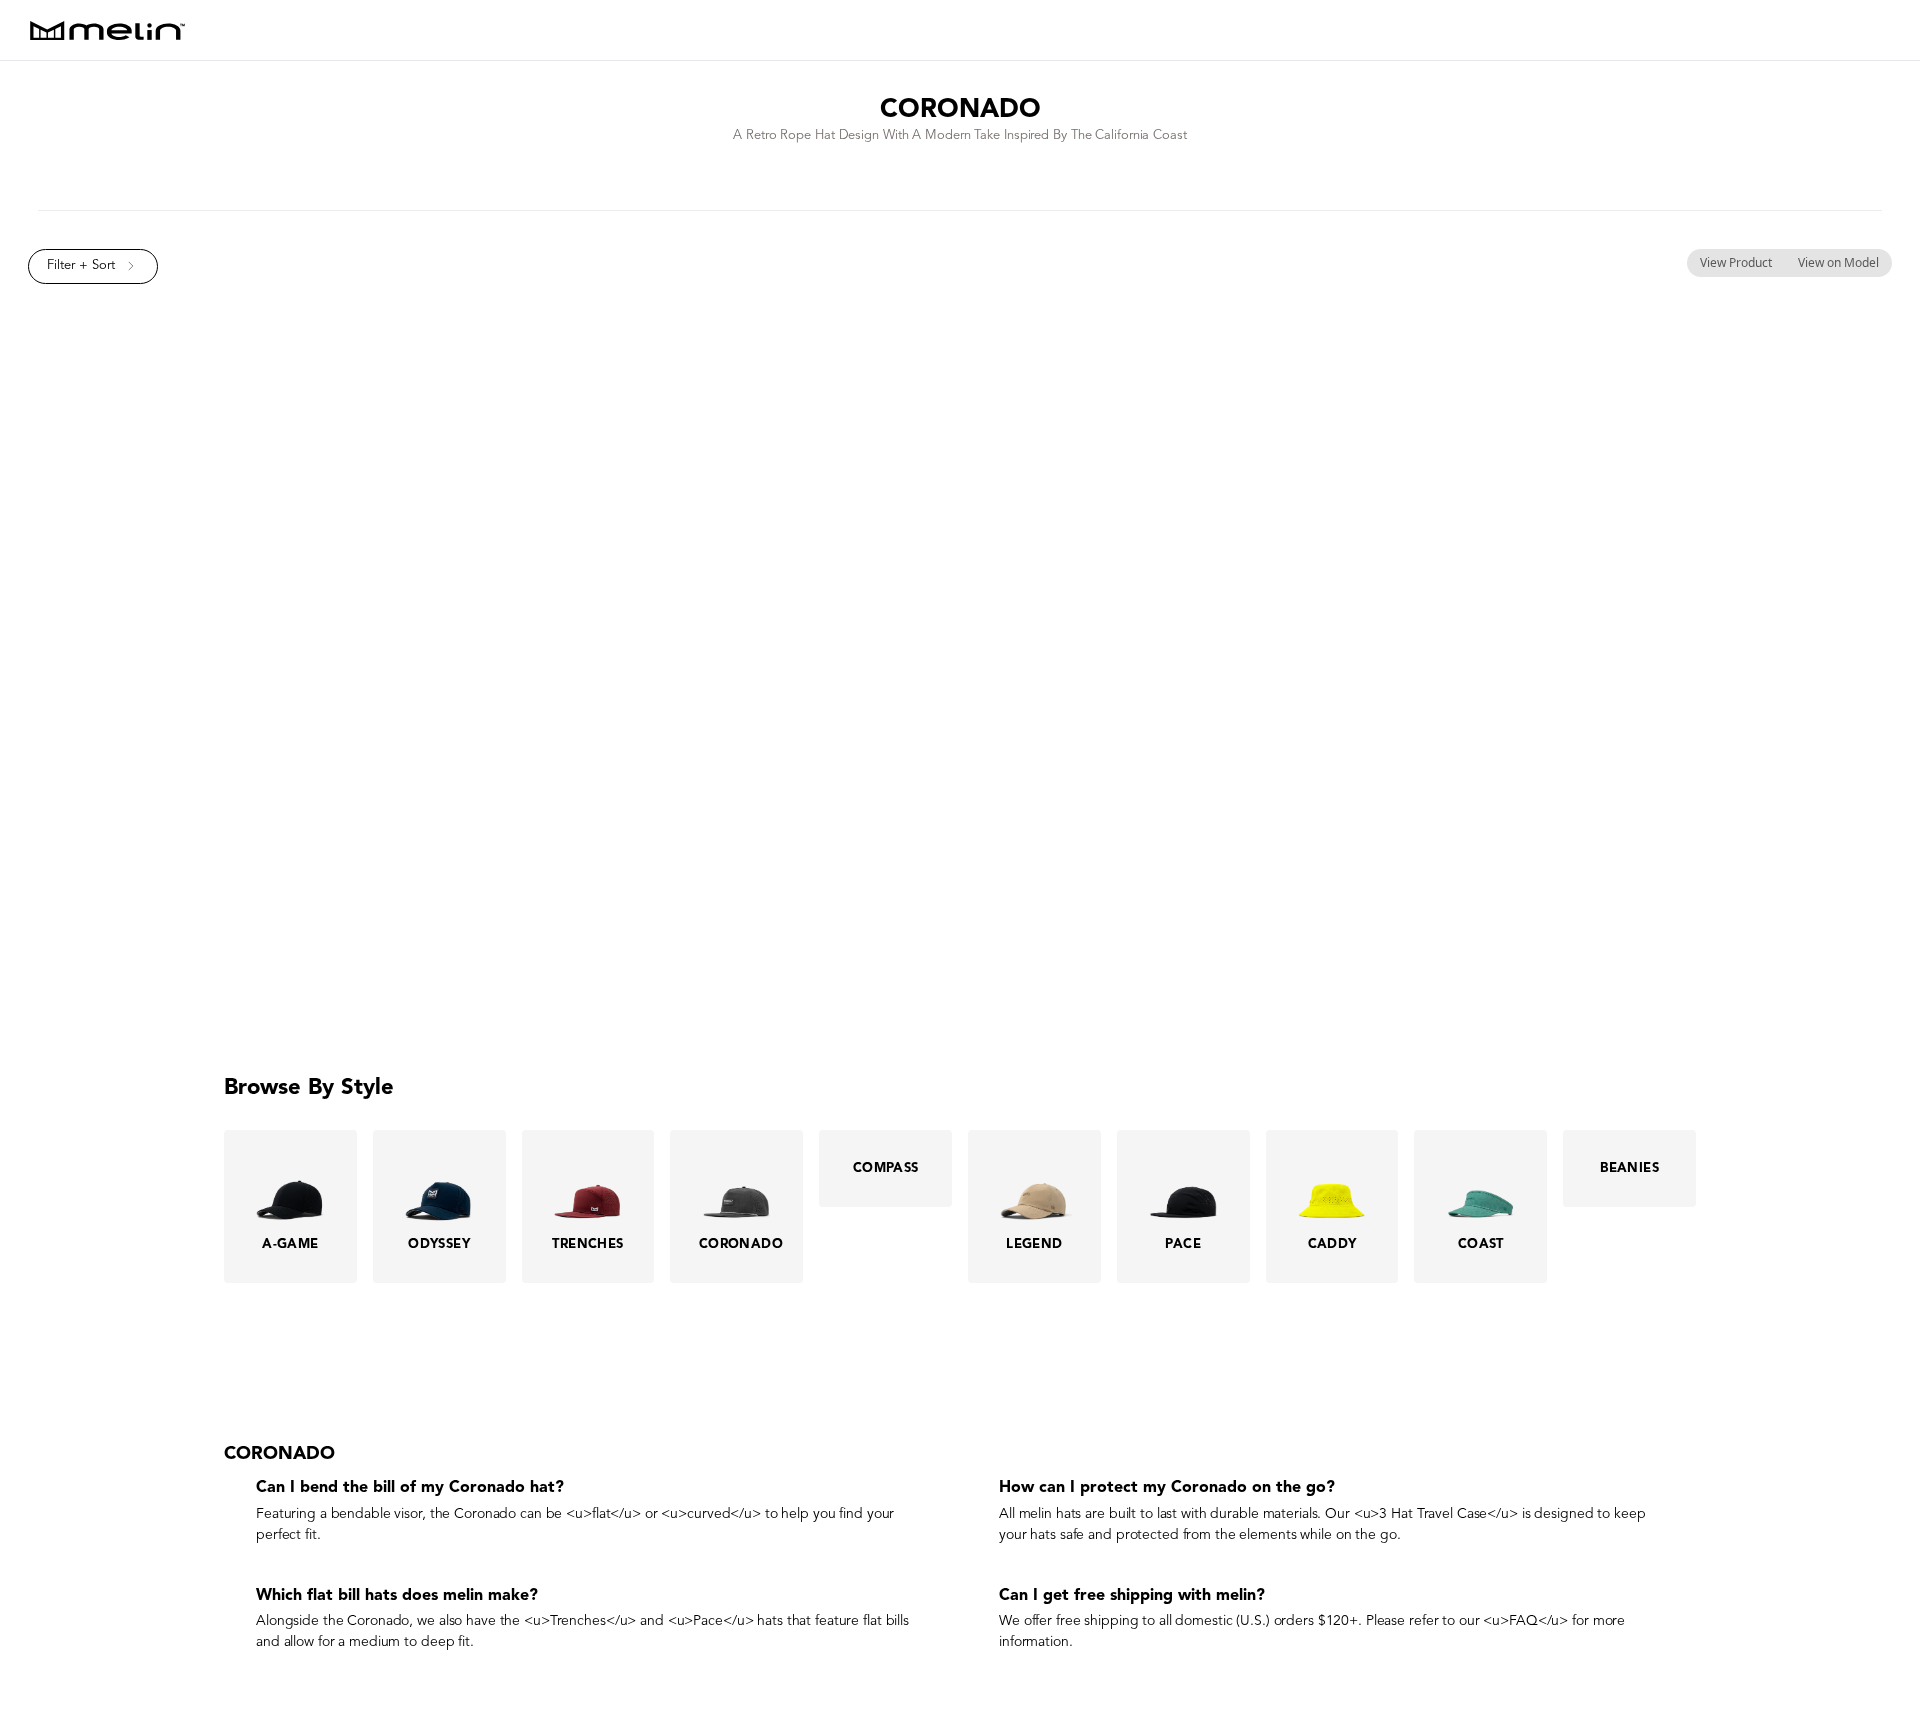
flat (601, 1513)
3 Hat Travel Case (1433, 1513)
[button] (93, 266)
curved (708, 1513)
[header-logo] (107, 30)
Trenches (578, 1620)
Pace (708, 1620)
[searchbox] (1886, 30)
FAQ (1523, 1620)
